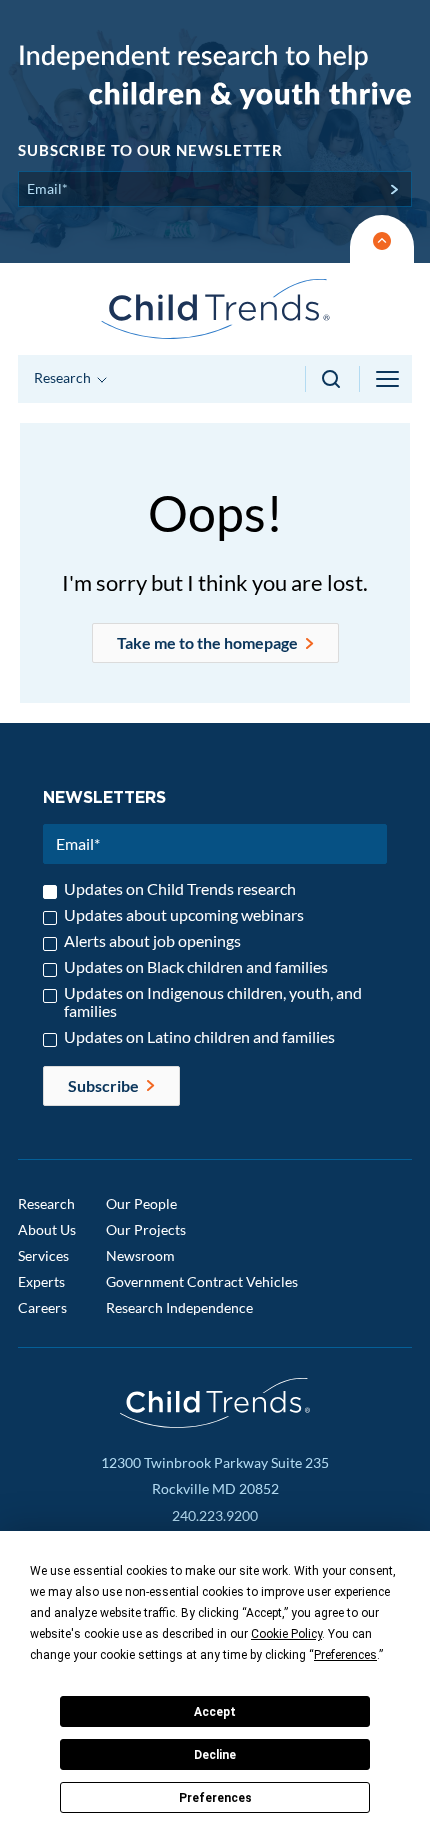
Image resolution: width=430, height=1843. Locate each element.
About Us (47, 1229)
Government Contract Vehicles (202, 1281)
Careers (42, 1307)
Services (43, 1255)
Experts (41, 1281)
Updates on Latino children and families (199, 1037)
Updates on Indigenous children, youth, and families (213, 1002)
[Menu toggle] (389, 379)
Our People (141, 1203)
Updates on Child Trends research (180, 889)
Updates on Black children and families (196, 967)
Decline (215, 1755)
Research (46, 1203)
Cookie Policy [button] (286, 1634)
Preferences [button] (345, 1655)
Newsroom (140, 1255)
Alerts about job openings (152, 941)
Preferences (215, 1798)
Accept (215, 1712)
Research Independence (179, 1307)
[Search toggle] (332, 379)
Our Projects (146, 1229)
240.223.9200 (215, 1515)
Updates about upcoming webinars (184, 915)
